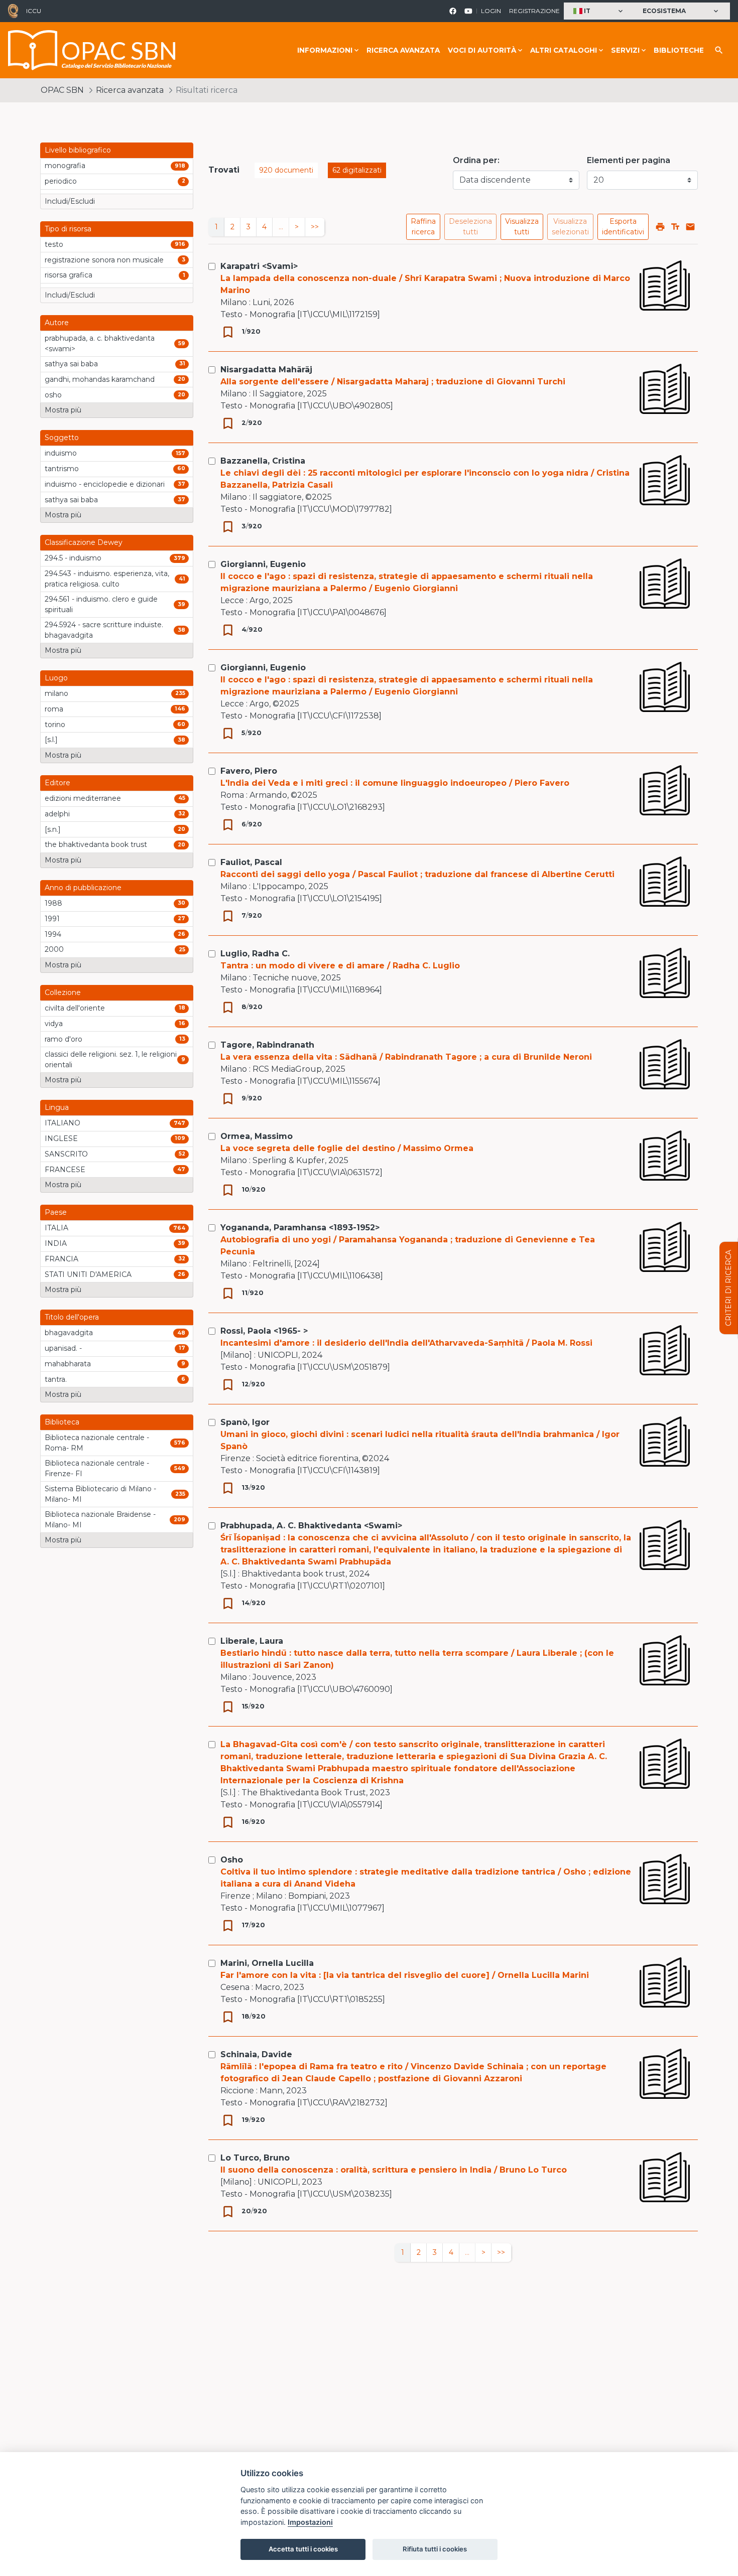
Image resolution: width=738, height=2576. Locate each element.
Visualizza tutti (522, 227)
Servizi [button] (625, 50)
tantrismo (62, 469)
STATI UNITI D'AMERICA (88, 1274)
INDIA (56, 1243)
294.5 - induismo (73, 558)
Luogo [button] (56, 678)
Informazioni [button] (325, 50)
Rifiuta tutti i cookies (435, 2549)
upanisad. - (63, 1348)
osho (53, 395)
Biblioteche (679, 50)
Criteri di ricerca (728, 1288)
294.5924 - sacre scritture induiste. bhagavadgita (104, 630)
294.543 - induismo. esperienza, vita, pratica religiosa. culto (107, 579)
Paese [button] (56, 1212)
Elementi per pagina (629, 160)
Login (491, 11)
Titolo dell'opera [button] (72, 1317)
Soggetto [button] (62, 438)
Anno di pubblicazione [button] (83, 888)
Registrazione (534, 11)
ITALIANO (63, 1123)
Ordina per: (476, 160)
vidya (54, 1024)
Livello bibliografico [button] (78, 150)
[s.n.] (53, 829)
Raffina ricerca (423, 227)
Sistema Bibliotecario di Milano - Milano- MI (100, 1494)
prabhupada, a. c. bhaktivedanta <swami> (100, 343)
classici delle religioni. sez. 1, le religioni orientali (111, 1059)
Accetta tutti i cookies (303, 2549)
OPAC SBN (62, 90)
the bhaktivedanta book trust (96, 844)
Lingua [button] (57, 1107)
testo (54, 244)
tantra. (56, 1379)
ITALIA (56, 1228)
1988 (53, 903)
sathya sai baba (71, 364)
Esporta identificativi (623, 227)
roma (54, 709)
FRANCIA (61, 1259)
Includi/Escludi (70, 201)
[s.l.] (51, 740)
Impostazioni (310, 2522)
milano (56, 693)
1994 (53, 934)
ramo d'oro (64, 1039)
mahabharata (68, 1364)
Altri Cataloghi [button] (564, 50)
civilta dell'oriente (75, 1008)
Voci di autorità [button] (482, 50)
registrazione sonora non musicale (104, 260)
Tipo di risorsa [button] (68, 229)
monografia (65, 166)
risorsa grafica (69, 275)
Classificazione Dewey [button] (84, 542)
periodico (61, 181)
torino (55, 725)
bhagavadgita (69, 1333)
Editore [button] (57, 783)
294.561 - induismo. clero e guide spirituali (101, 604)
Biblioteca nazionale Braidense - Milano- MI (100, 1520)
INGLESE (61, 1138)
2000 (54, 949)
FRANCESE (65, 1170)
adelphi (57, 814)
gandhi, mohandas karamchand (100, 379)
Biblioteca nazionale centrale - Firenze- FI (97, 1468)
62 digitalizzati (357, 170)
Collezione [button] (63, 992)
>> (315, 227)
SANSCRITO (66, 1154)
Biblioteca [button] (62, 1422)
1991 (52, 919)
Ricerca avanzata (403, 50)
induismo (61, 453)
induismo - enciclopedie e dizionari (105, 484)
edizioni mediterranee (83, 798)
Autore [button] (57, 323)
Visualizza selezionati (570, 227)
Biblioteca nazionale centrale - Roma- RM (97, 1443)
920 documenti (286, 170)
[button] (599, 11)
